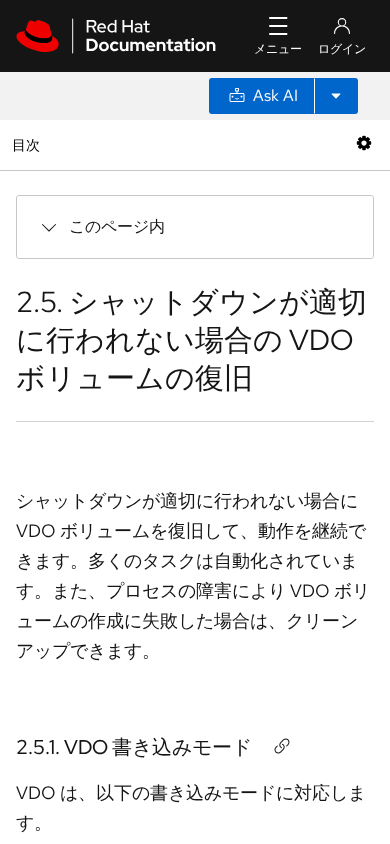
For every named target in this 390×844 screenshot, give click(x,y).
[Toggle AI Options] (336, 96)
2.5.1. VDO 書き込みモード (134, 747)
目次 (28, 144)
